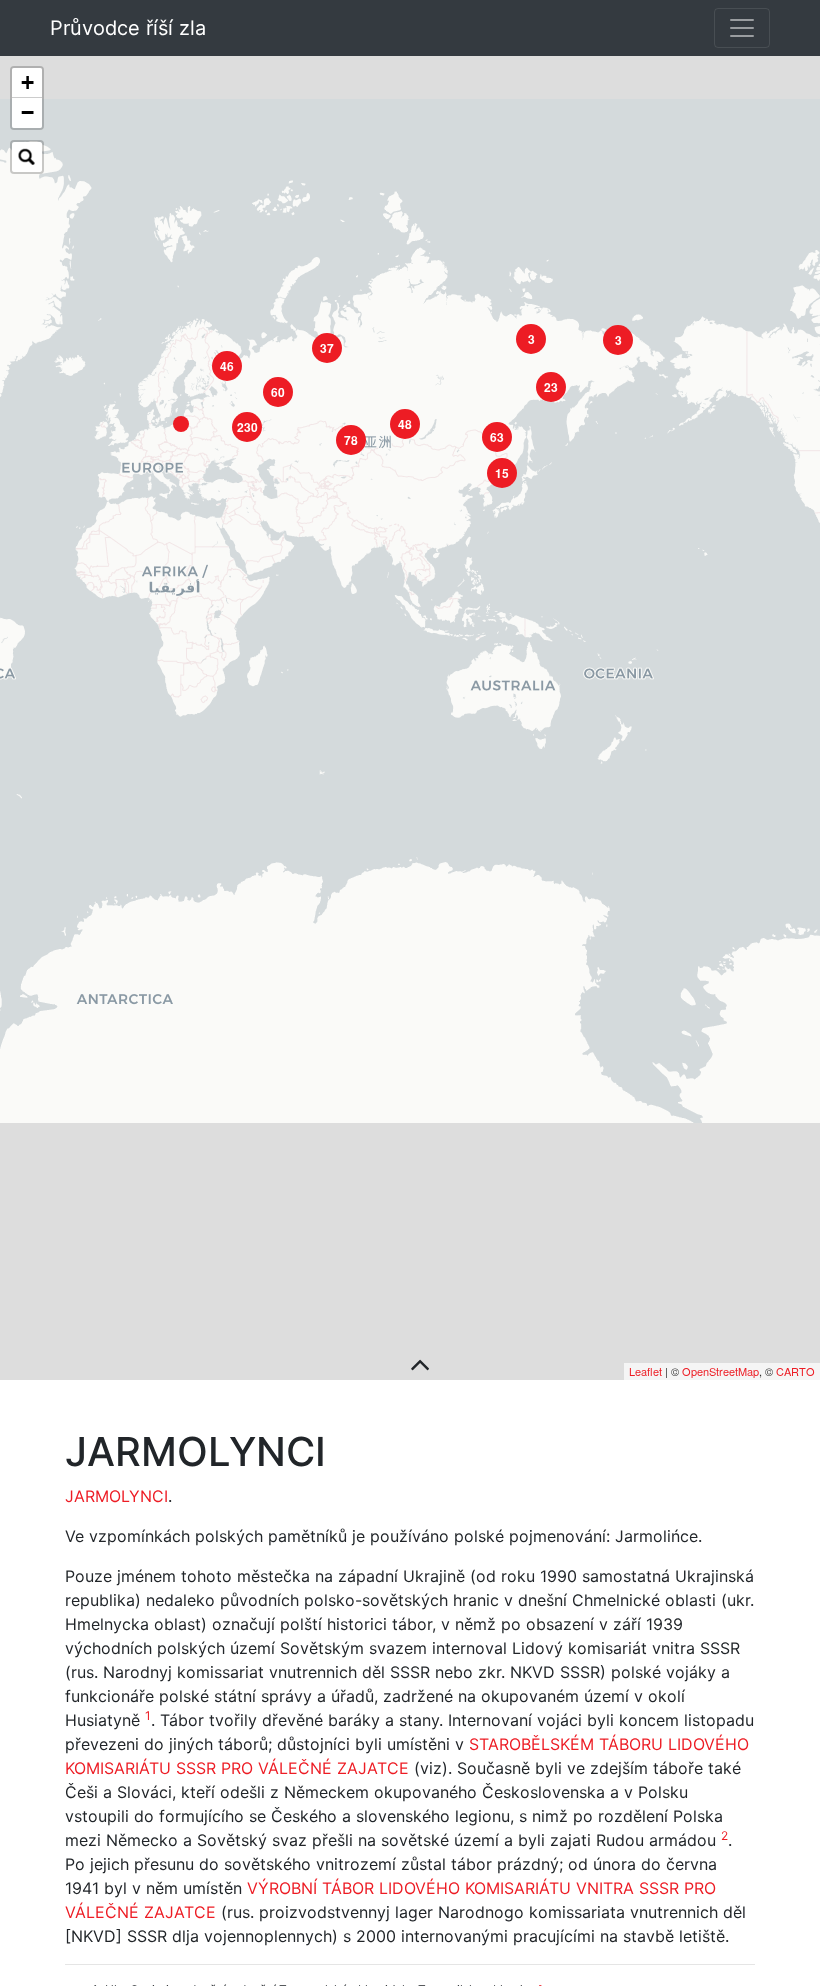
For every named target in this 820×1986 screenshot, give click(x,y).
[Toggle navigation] (742, 28)
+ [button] (27, 82)
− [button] (27, 112)
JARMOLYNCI (116, 1496)
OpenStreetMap (720, 1371)
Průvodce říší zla (128, 28)
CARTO (795, 1371)
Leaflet (645, 1371)
